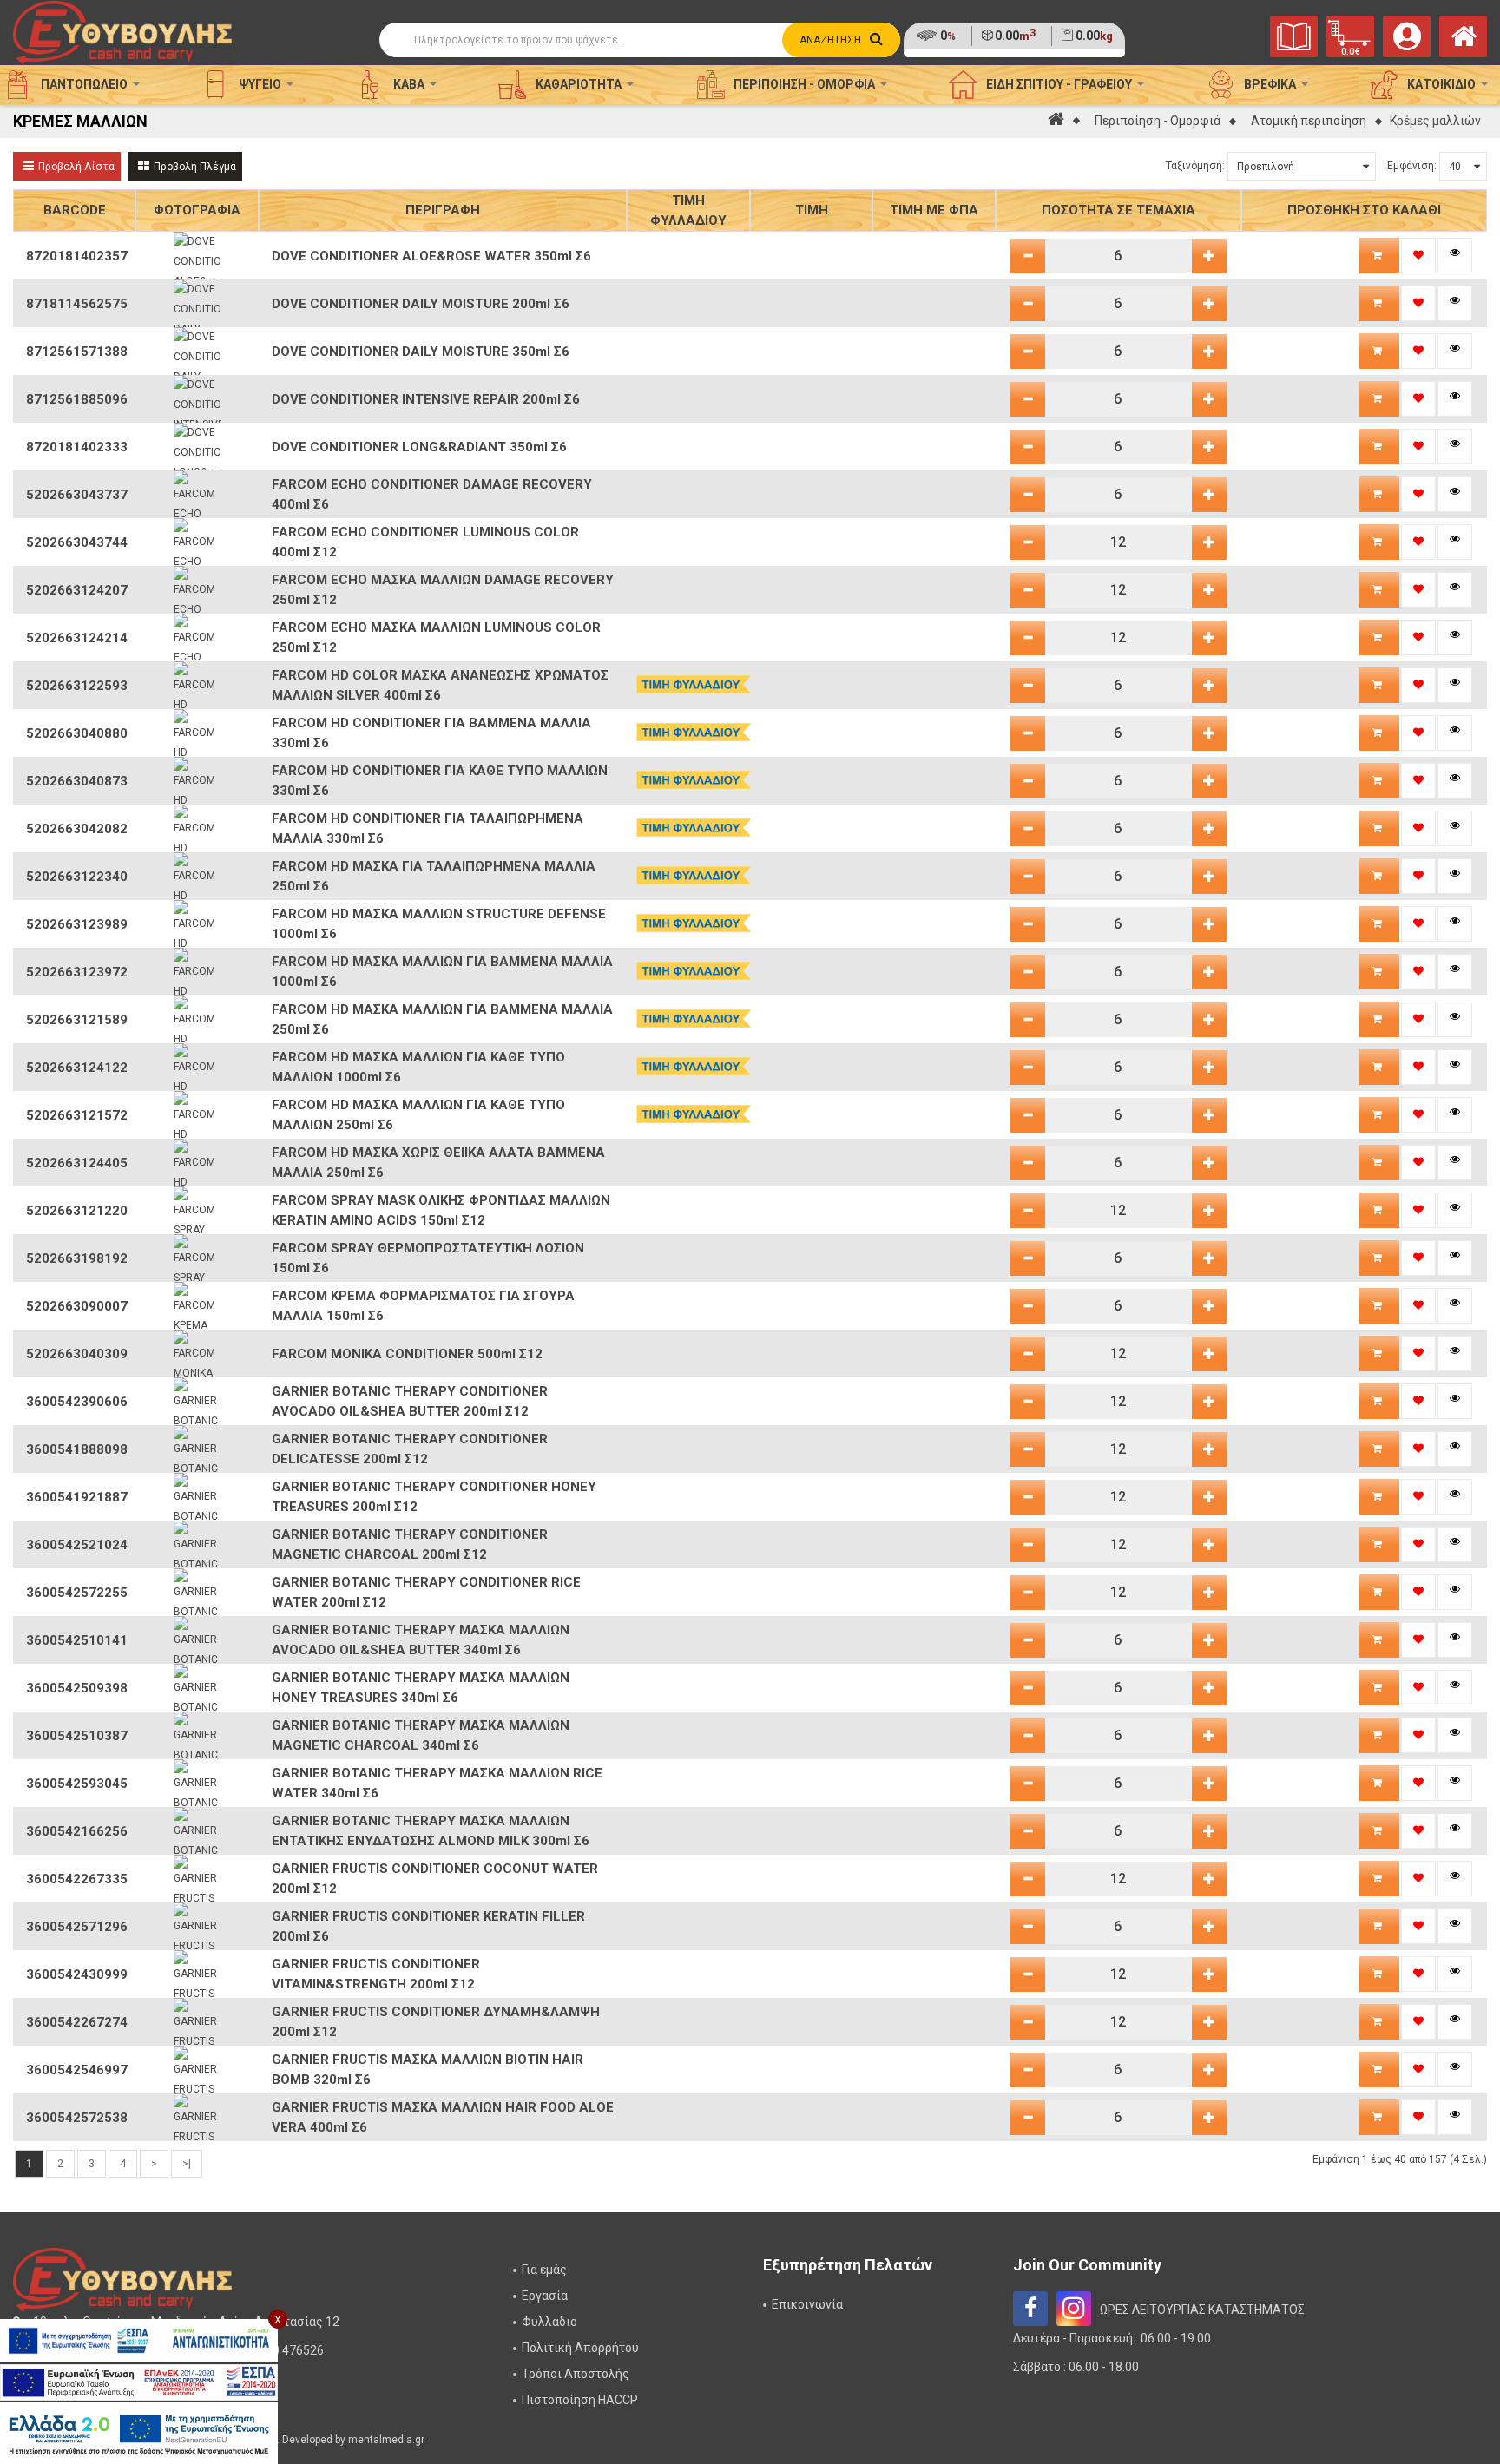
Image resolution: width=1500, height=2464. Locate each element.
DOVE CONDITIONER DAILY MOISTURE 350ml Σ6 (421, 352)
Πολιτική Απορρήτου (580, 2348)
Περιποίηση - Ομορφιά (1158, 121)
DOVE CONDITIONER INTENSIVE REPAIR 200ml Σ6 (426, 399)
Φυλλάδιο (549, 2322)
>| (187, 2164)
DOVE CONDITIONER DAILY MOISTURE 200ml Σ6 (421, 304)
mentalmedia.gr (386, 2440)
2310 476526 (288, 2350)
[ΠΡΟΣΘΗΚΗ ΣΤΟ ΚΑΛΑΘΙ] (1379, 256)
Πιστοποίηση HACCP (580, 2400)
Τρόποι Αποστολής (576, 2374)
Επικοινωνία (807, 2304)
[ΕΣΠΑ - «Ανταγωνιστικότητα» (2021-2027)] (139, 2341)
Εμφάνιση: (1412, 166)
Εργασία (545, 2296)
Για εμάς (544, 2270)
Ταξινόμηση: (1195, 166)
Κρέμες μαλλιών (1435, 121)
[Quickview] (1455, 256)
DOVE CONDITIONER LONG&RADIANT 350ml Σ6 (419, 447)
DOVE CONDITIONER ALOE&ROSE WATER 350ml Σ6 (431, 256)
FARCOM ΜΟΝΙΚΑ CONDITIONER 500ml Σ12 (407, 1354)
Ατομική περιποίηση (1309, 121)
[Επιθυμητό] (1418, 256)
